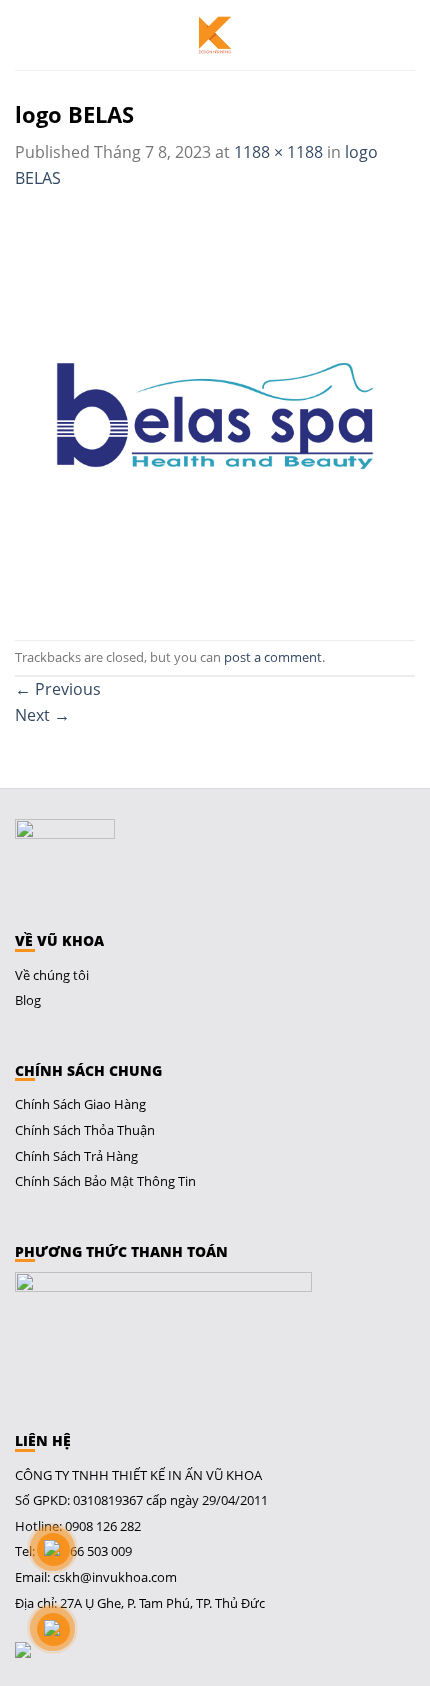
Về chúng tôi (52, 975)
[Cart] (405, 35)
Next (42, 715)
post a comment (273, 657)
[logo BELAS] (215, 414)
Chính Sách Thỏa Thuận (85, 1130)
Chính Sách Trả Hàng (76, 1156)
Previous (58, 689)
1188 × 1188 (278, 152)
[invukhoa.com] (215, 35)
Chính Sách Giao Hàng (80, 1104)
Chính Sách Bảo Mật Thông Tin (105, 1181)
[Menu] (28, 35)
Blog (28, 1000)
